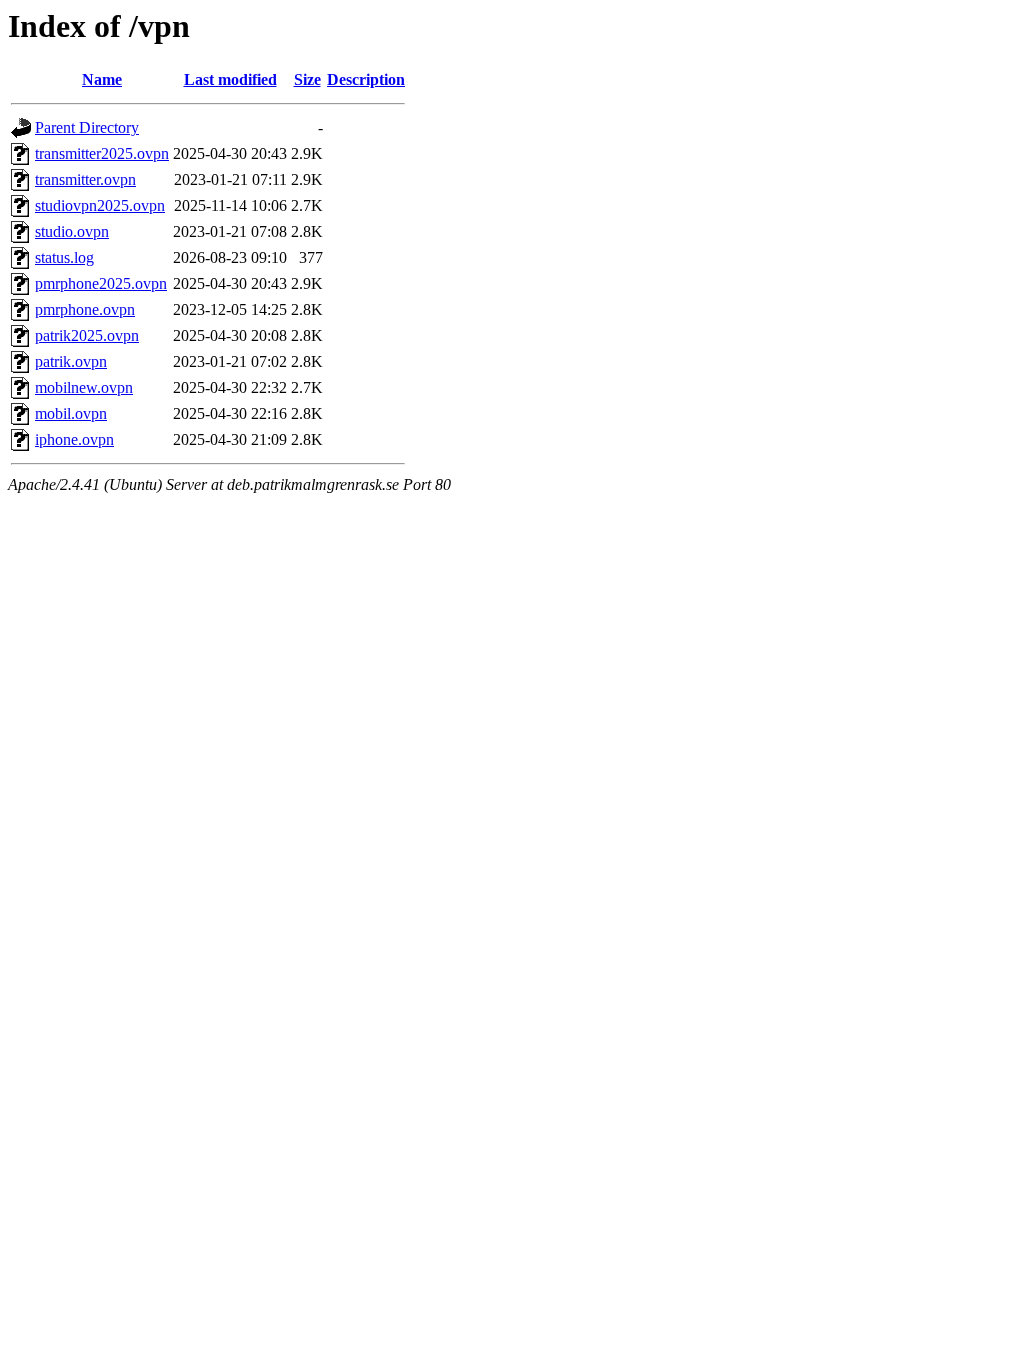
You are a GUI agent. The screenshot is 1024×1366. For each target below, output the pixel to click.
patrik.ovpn (71, 361)
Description (366, 79)
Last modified (230, 79)
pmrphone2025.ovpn (101, 283)
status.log (64, 257)
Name (102, 79)
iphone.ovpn (74, 439)
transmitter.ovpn (85, 179)
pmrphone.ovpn (85, 309)
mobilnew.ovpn (84, 387)
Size (307, 79)
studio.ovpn (72, 231)
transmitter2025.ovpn (102, 153)
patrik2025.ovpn (87, 335)
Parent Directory (87, 127)
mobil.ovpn (71, 413)
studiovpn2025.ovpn (100, 205)
